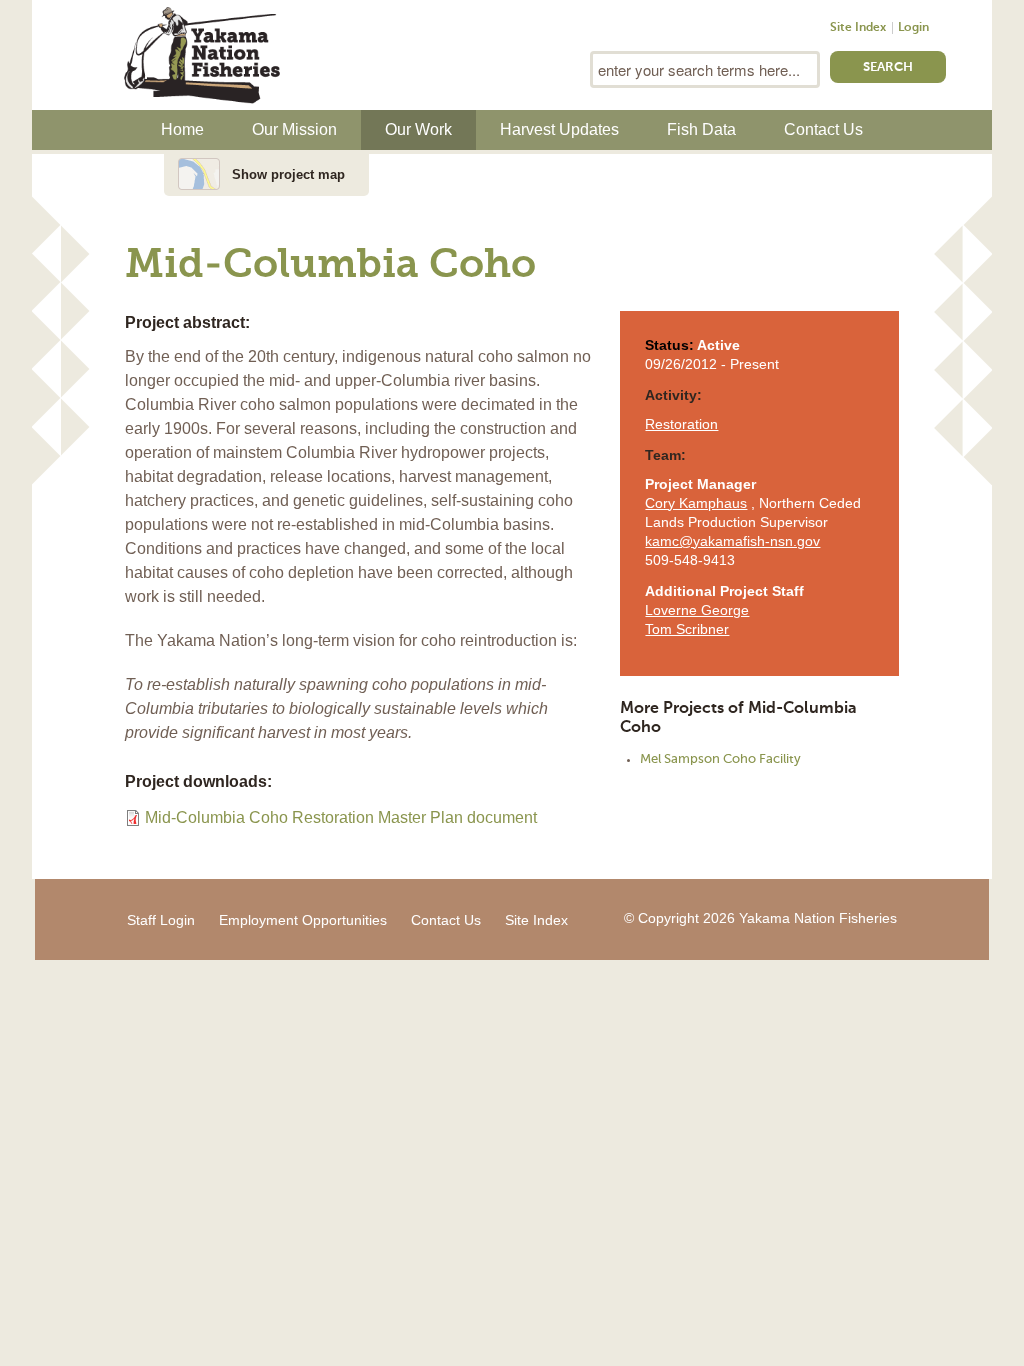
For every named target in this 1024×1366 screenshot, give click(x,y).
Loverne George (697, 610)
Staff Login (161, 920)
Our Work (418, 129)
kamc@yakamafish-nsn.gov (732, 541)
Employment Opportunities (303, 920)
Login (913, 28)
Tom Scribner (687, 629)
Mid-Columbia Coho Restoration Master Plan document (341, 817)
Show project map (288, 174)
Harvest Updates (559, 129)
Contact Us (823, 129)
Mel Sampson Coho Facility (720, 759)
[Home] (202, 53)
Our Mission (294, 129)
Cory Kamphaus (696, 503)
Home (182, 129)
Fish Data (701, 129)
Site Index (858, 28)
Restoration (681, 424)
